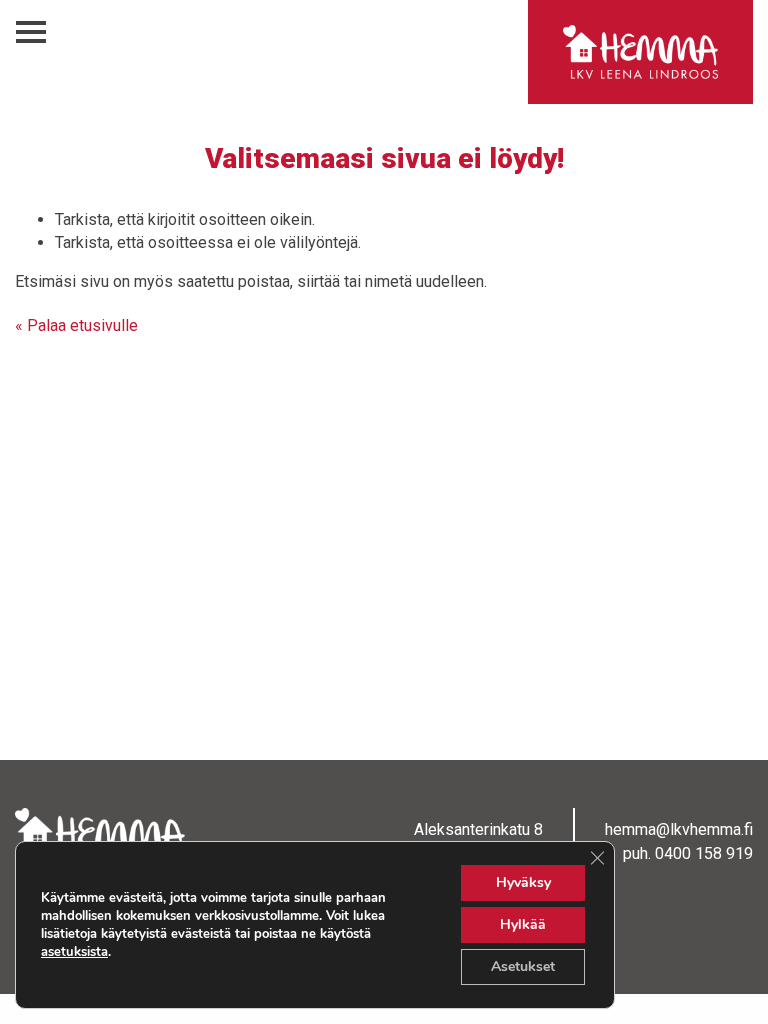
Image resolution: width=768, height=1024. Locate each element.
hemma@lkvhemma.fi (679, 829)
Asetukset (523, 966)
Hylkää (523, 924)
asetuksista (74, 952)
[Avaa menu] (31, 32)
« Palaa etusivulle (76, 325)
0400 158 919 (704, 853)
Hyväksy (523, 882)
